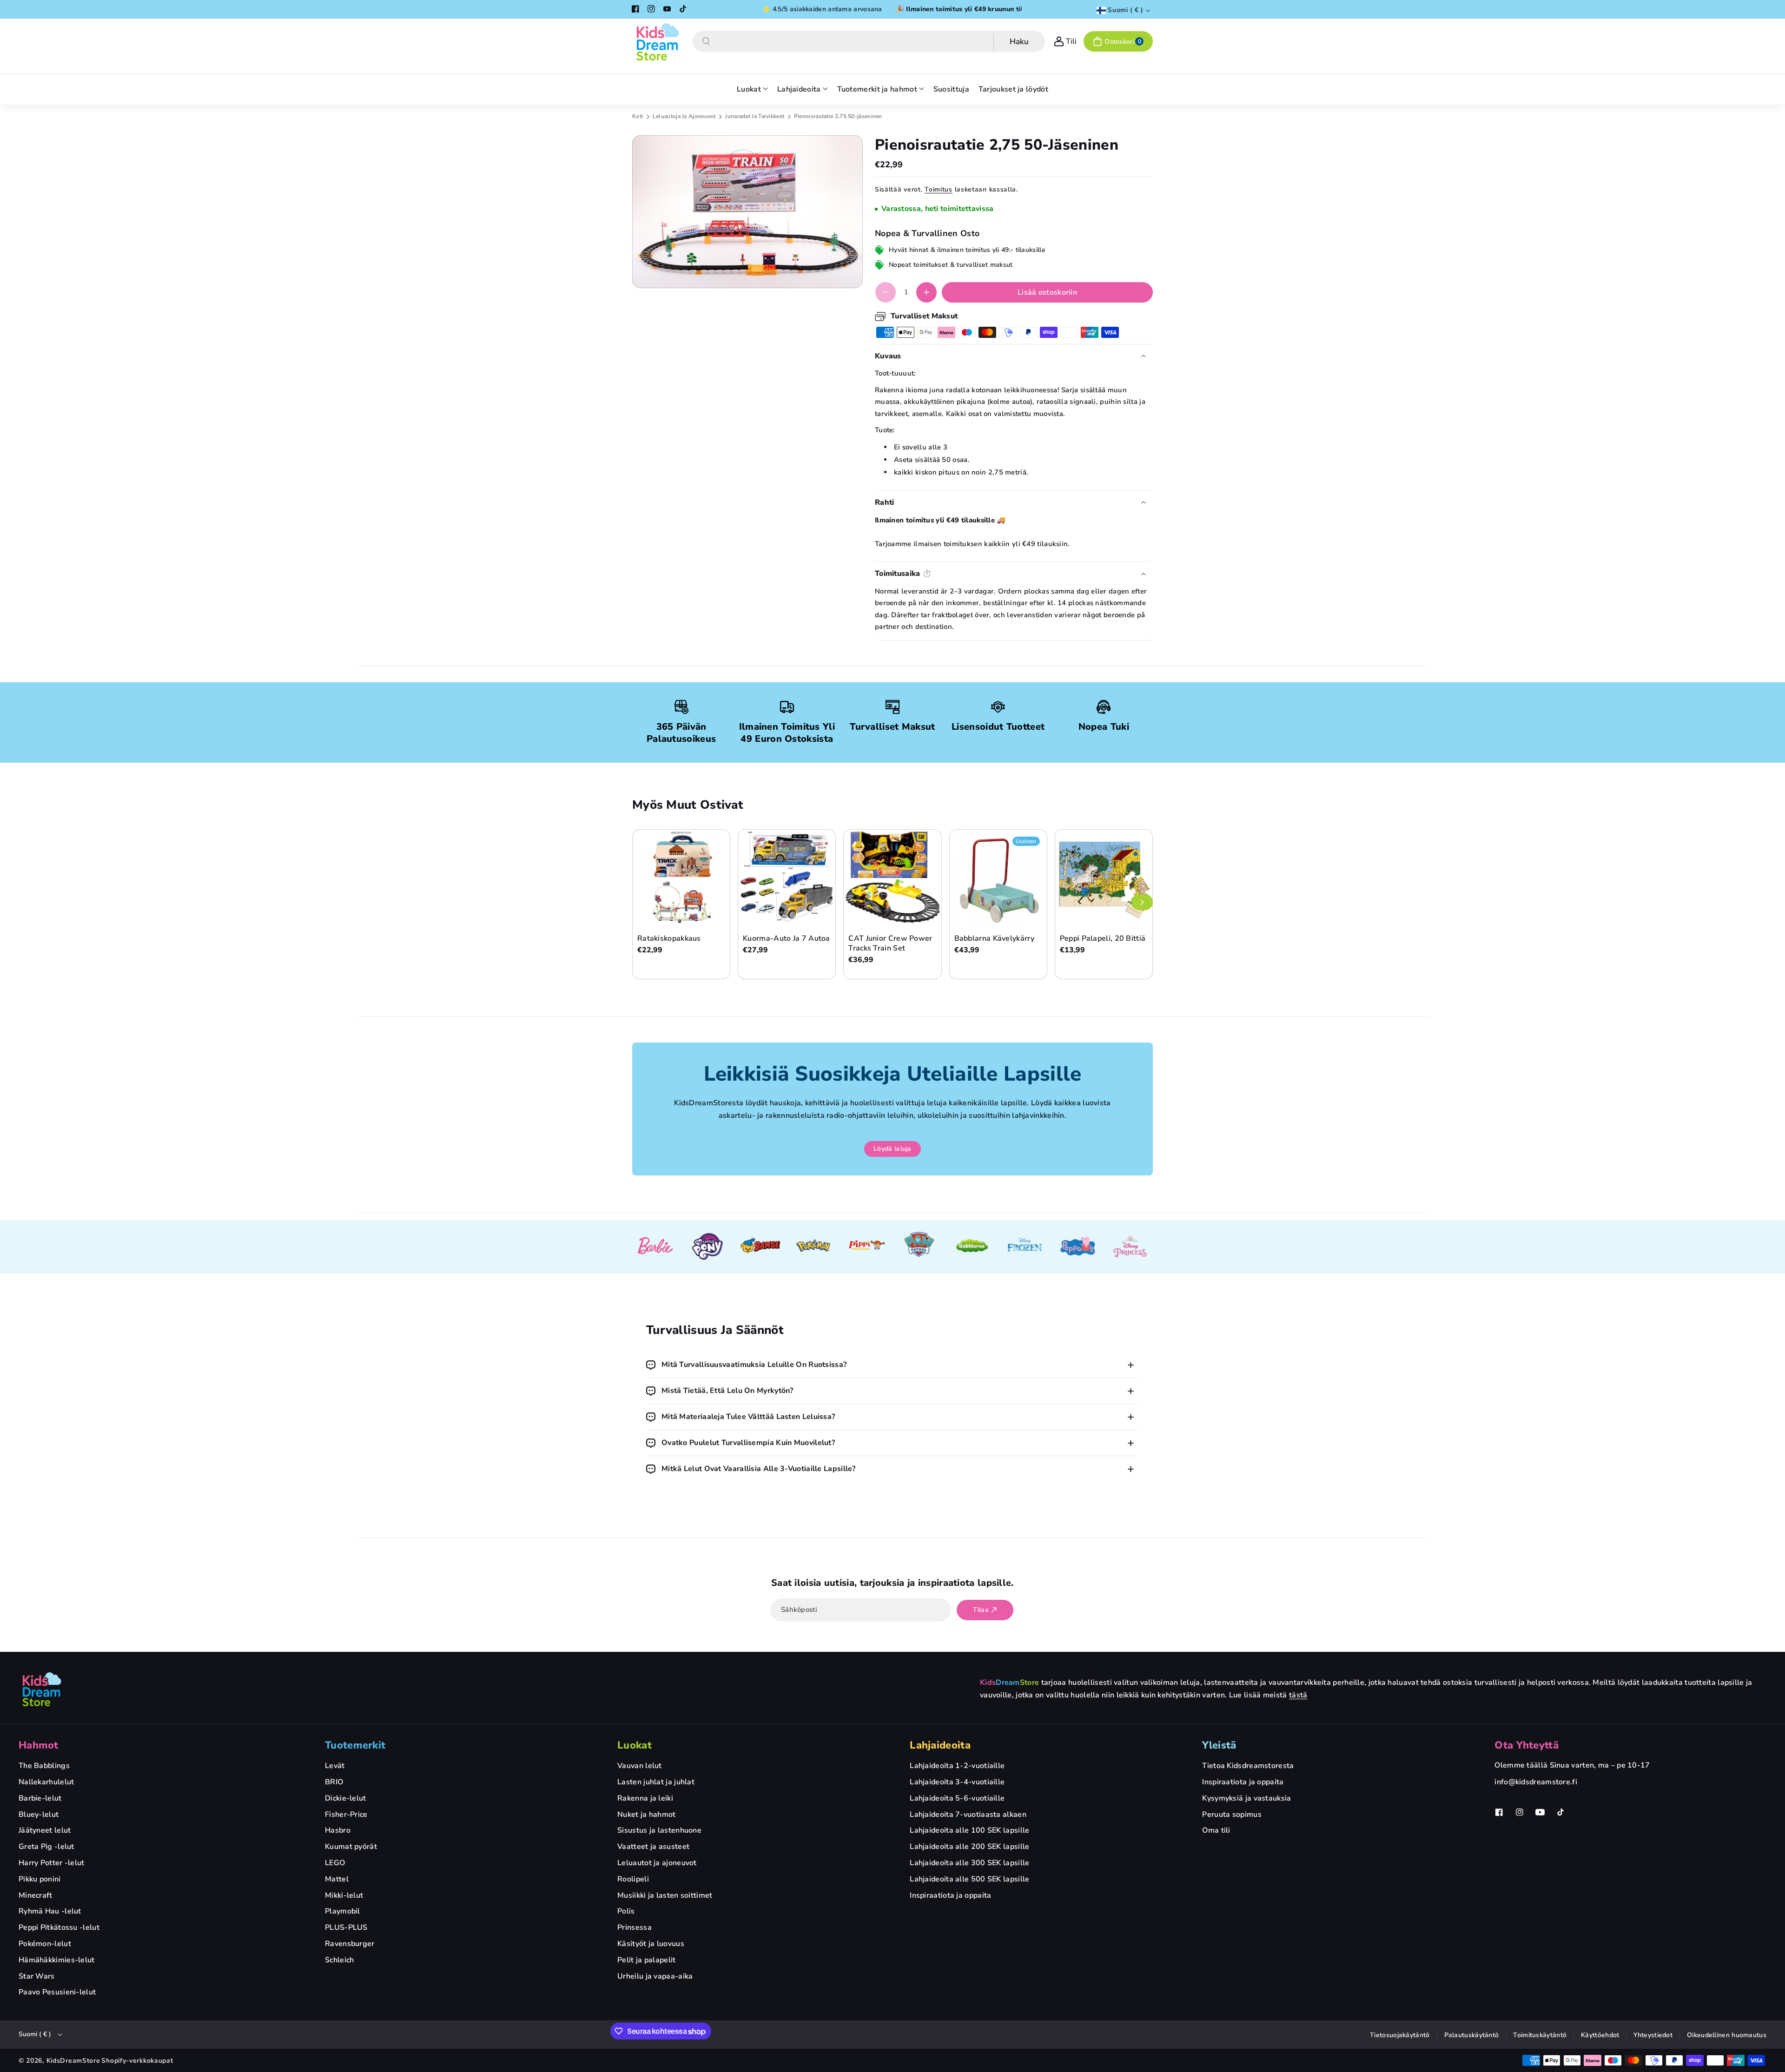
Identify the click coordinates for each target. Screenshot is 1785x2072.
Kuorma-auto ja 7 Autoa (787, 939)
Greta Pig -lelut (46, 1847)
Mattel (337, 1879)
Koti (638, 116)
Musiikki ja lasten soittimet (665, 1895)
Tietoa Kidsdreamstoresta (1248, 1766)
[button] (1118, 41)
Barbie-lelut (40, 1798)
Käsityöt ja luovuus (651, 1944)
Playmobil (343, 1911)
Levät (335, 1766)
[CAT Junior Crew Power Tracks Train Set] (892, 878)
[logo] (42, 1689)
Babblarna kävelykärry (994, 939)
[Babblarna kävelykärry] (998, 878)
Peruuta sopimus (1232, 1815)
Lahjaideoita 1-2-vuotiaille (957, 1766)
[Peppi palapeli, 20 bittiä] (1104, 878)
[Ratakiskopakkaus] (681, 878)
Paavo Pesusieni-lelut (57, 1992)
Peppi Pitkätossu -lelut (59, 1927)
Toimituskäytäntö (1540, 2035)
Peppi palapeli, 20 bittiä (1103, 939)
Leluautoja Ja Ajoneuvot (685, 116)
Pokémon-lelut (45, 1944)
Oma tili (1216, 1830)
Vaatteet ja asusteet (653, 1847)
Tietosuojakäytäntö (1400, 2035)
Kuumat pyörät (351, 1847)
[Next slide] (1142, 902)
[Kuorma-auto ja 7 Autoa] (787, 878)
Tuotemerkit (355, 1745)
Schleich (339, 1960)
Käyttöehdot (1600, 2035)
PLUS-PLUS (346, 1927)
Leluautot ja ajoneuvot (657, 1863)
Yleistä (1219, 1745)
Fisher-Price (346, 1815)
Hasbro (338, 1830)
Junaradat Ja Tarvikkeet (755, 116)
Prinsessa (635, 1927)
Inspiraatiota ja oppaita (950, 1895)
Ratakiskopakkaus (669, 939)
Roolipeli (633, 1879)
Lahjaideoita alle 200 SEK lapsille (969, 1847)
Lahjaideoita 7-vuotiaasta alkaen (968, 1815)
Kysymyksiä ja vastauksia (1246, 1798)
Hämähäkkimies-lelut (57, 1960)
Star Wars (37, 1976)
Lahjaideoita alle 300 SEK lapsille (969, 1863)
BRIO (334, 1782)
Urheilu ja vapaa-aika (655, 1976)
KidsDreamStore (73, 2061)
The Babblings (44, 1766)
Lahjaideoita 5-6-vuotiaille (957, 1798)
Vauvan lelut (640, 1766)
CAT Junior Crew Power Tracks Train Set (890, 944)
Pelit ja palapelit (646, 1960)
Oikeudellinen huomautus (1727, 2035)
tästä (1298, 1695)
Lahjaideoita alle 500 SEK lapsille (969, 1879)
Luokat (635, 1745)
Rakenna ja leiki (645, 1798)
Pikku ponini (40, 1879)
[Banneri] (655, 1247)
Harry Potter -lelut (52, 1863)
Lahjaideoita (940, 1745)
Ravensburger (350, 1944)
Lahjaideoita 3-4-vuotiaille (957, 1782)
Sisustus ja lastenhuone (659, 1830)
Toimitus (939, 189)
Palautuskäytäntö (1472, 2035)
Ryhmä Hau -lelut (50, 1911)
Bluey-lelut (39, 1815)
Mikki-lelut (344, 1895)
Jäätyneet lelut (45, 1830)
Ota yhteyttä (1527, 1745)
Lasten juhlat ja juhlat (656, 1782)
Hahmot (39, 1745)
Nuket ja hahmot (647, 1815)
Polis (626, 1911)
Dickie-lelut (346, 1798)
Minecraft (36, 1895)
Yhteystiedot (1653, 2035)
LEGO (335, 1863)
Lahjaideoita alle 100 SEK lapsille (969, 1830)
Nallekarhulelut (46, 1782)
